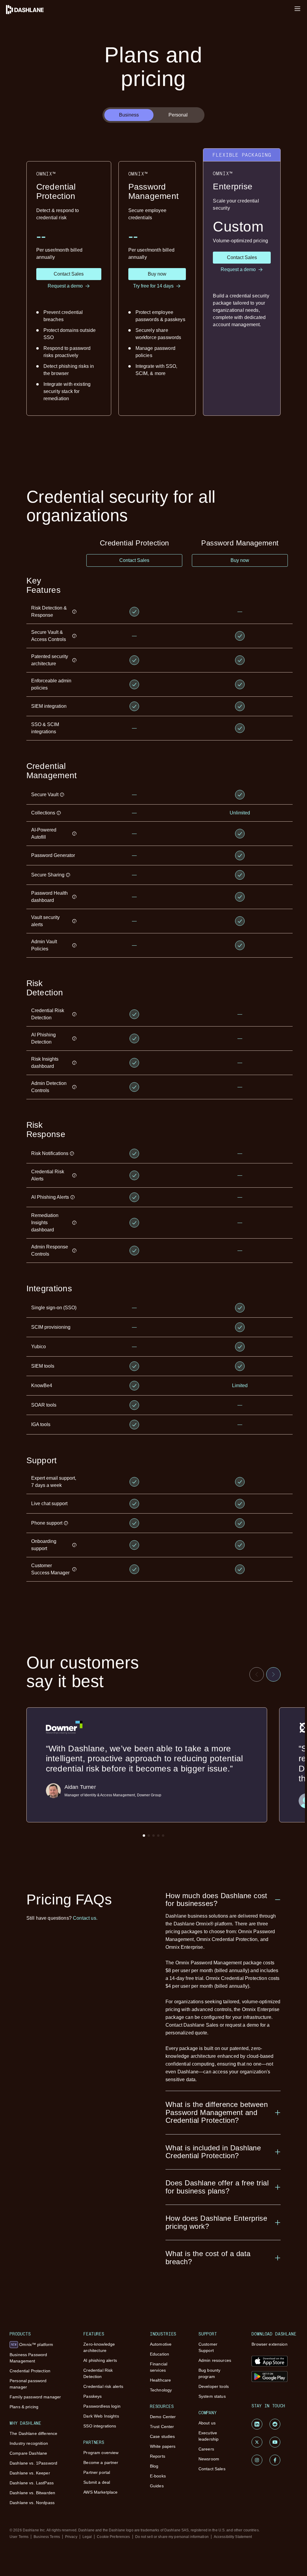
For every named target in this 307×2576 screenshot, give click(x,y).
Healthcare (160, 2380)
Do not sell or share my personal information (172, 2537)
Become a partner (101, 2462)
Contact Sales (212, 2469)
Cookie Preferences (113, 2537)
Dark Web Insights (101, 2416)
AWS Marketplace (100, 2492)
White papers (163, 2446)
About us (207, 2423)
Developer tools (214, 2386)
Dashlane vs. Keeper (30, 2473)
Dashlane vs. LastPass (32, 2483)
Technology (161, 2390)
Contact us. (85, 1918)
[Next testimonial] (273, 1674)
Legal (87, 2537)
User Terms (19, 2537)
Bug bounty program (209, 2373)
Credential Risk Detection (98, 2373)
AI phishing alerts (100, 2360)
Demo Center (163, 2417)
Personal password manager (28, 2384)
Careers (206, 2449)
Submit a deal (97, 2482)
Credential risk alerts (103, 2386)
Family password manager (35, 2397)
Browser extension (269, 2344)
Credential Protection (30, 2371)
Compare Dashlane (28, 2453)
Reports (158, 2456)
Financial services (159, 2367)
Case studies (162, 2436)
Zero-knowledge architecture (99, 2347)
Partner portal (97, 2472)
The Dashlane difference (33, 2433)
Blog (154, 2466)
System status (212, 2396)
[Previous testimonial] (257, 1674)
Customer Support (208, 2347)
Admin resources (215, 2360)
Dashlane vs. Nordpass (32, 2503)
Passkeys (92, 2396)
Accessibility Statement (233, 2537)
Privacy (71, 2537)
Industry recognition (29, 2443)
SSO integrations (100, 2426)
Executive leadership (209, 2436)
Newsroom (209, 2459)
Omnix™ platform (32, 2344)
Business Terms (47, 2537)
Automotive (161, 2344)
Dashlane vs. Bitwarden (32, 2493)
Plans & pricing (24, 2407)
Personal (178, 115)
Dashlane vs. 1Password (33, 2463)
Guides (157, 2486)
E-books (158, 2476)
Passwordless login (102, 2406)
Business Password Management (28, 2358)
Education (159, 2354)
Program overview (101, 2453)
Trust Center (162, 2427)
